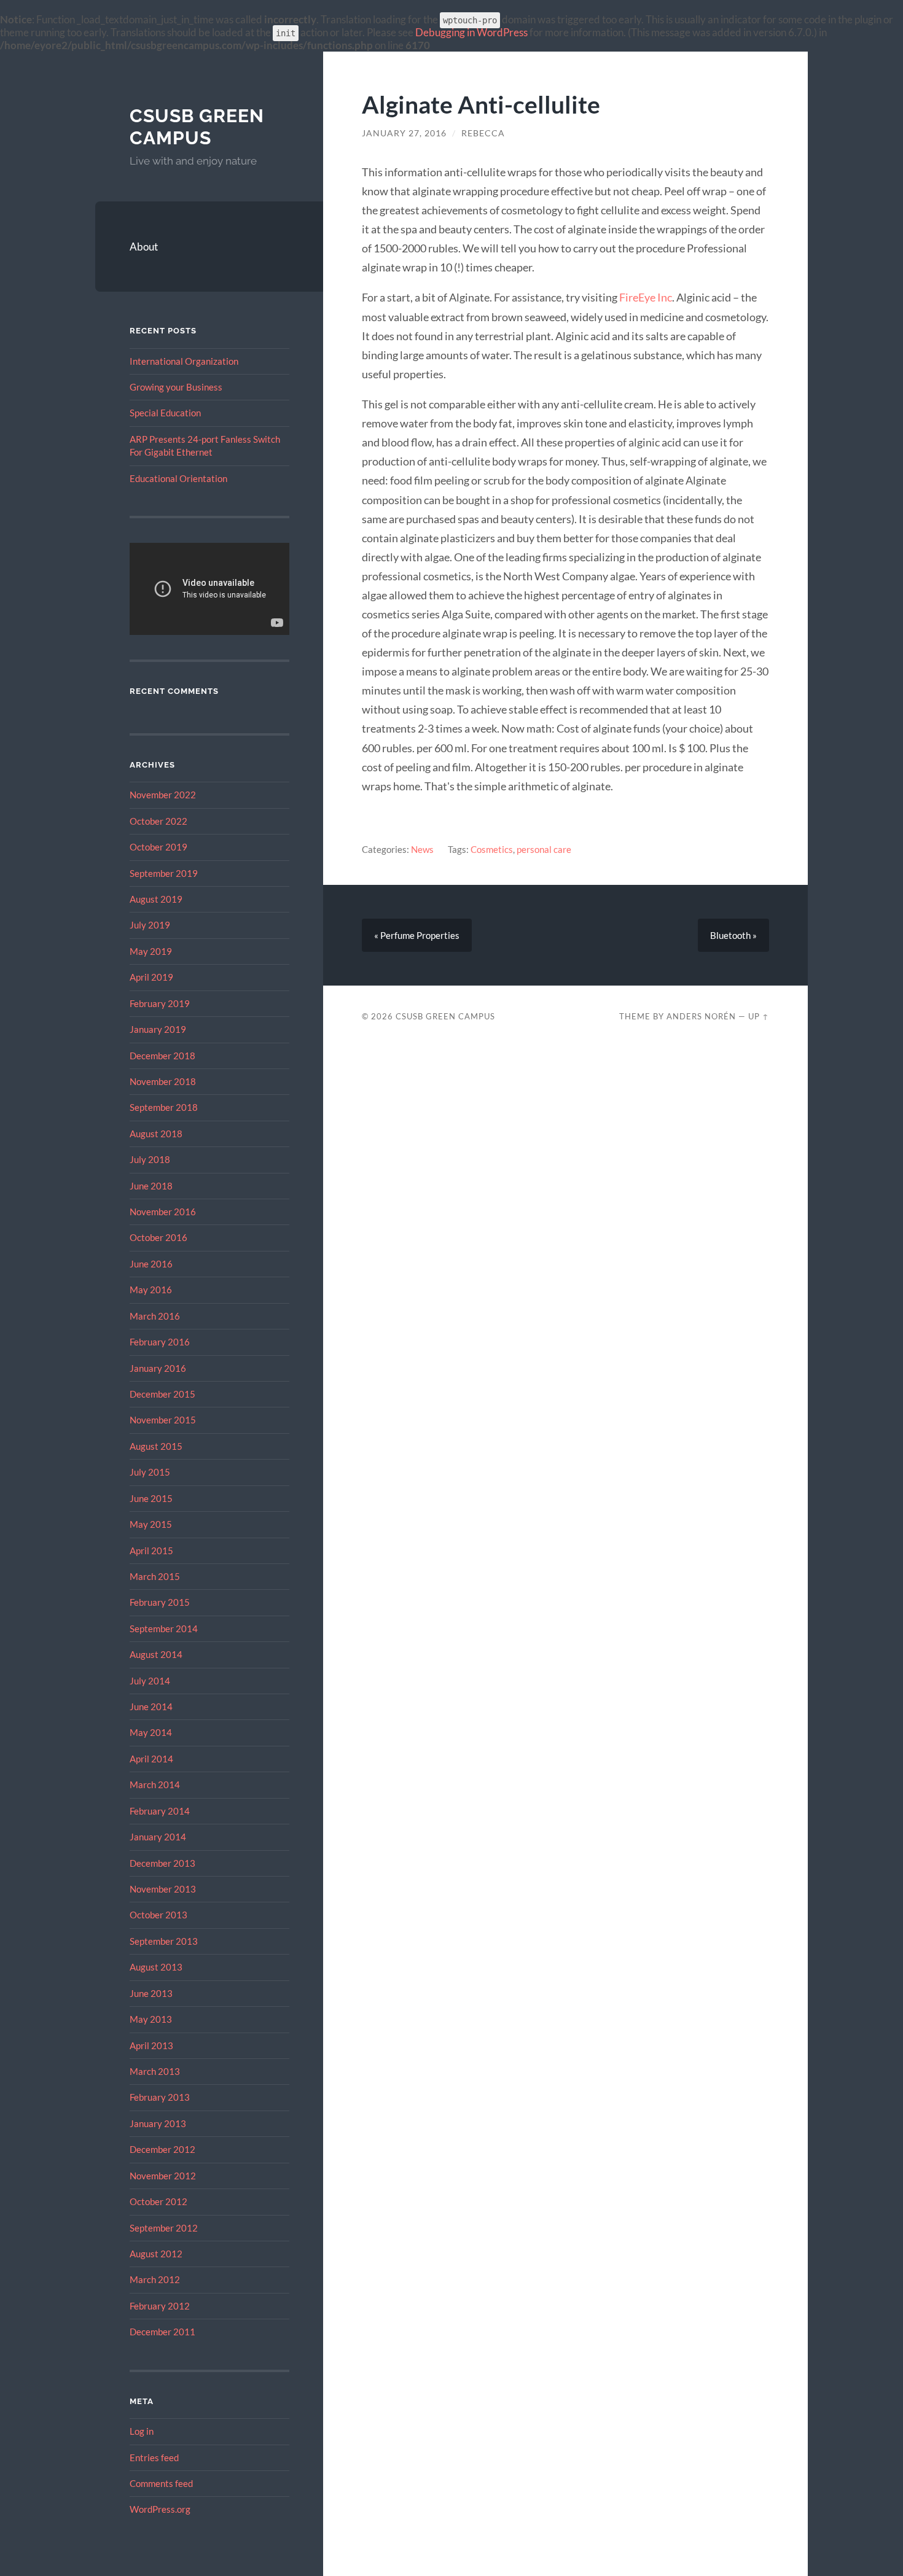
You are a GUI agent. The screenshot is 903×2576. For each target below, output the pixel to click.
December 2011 (162, 2332)
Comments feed (161, 2483)
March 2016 (155, 1316)
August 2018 (156, 1134)
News (422, 849)
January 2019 (158, 1029)
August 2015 (156, 1446)
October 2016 (158, 1237)
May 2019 (151, 951)
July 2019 (150, 925)
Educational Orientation (178, 478)
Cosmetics (492, 849)
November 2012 (163, 2176)
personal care (544, 849)
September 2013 (164, 1941)
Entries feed (154, 2457)
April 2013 (151, 2045)
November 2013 (163, 1889)
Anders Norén (701, 1016)
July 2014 (150, 1681)
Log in (142, 2431)
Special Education (165, 413)
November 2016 (163, 1212)
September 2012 (164, 2228)
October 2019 (158, 847)
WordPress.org (160, 2509)
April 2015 (151, 1551)
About (144, 247)
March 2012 (155, 2279)
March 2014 (155, 1784)
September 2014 (164, 1628)
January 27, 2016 (404, 133)
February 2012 (160, 2306)
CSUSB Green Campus (197, 127)
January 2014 (158, 1837)
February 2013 (160, 2097)
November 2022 (163, 795)
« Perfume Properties (417, 935)
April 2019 (151, 977)
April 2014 (151, 1759)
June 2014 (151, 1706)
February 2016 (160, 1342)
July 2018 (150, 1159)
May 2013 (151, 2019)
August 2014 (156, 1654)
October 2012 (158, 2201)
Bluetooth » (733, 935)
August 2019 (156, 899)
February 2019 (160, 1003)
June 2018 (151, 1186)
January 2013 (158, 2123)
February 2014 (160, 1811)
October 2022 (158, 821)
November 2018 (163, 1081)
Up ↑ (759, 1016)
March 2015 (155, 1576)
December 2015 (162, 1394)
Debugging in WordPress (471, 32)
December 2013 (162, 1863)
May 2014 (151, 1732)
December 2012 (162, 2149)
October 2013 (158, 1915)
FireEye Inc (646, 297)
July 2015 (150, 1472)
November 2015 (163, 1420)
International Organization (184, 361)
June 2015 (151, 1498)
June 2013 (151, 1993)
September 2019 (164, 873)
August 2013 (156, 1967)
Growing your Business (176, 387)
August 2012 (156, 2254)
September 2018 (164, 1107)
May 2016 (151, 1290)
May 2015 (151, 1524)
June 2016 (151, 1264)
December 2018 (162, 1056)
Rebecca (483, 133)
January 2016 (158, 1368)
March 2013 (155, 2071)
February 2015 (160, 1602)
